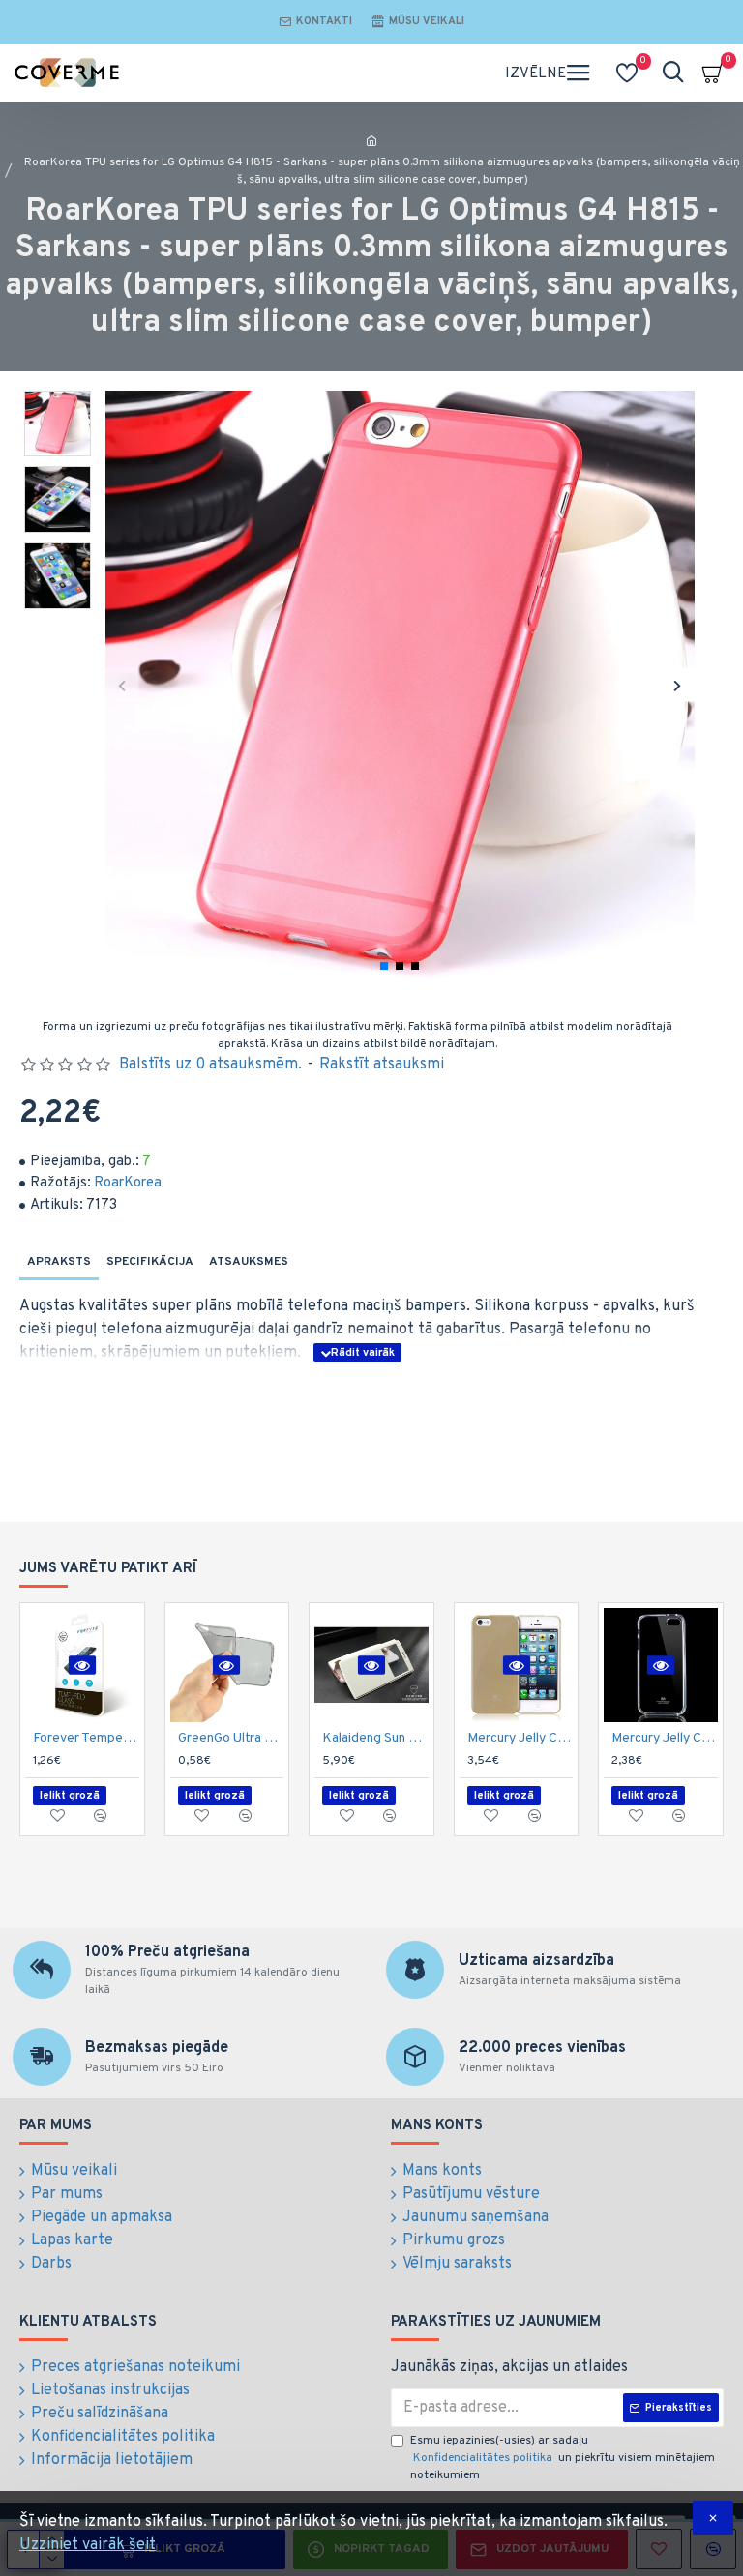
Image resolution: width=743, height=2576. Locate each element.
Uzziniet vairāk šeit (88, 2545)
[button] (122, 685)
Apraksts (59, 1262)
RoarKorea (128, 1183)
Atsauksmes (249, 1262)
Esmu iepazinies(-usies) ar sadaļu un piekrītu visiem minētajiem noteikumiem (563, 2458)
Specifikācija (150, 1262)
